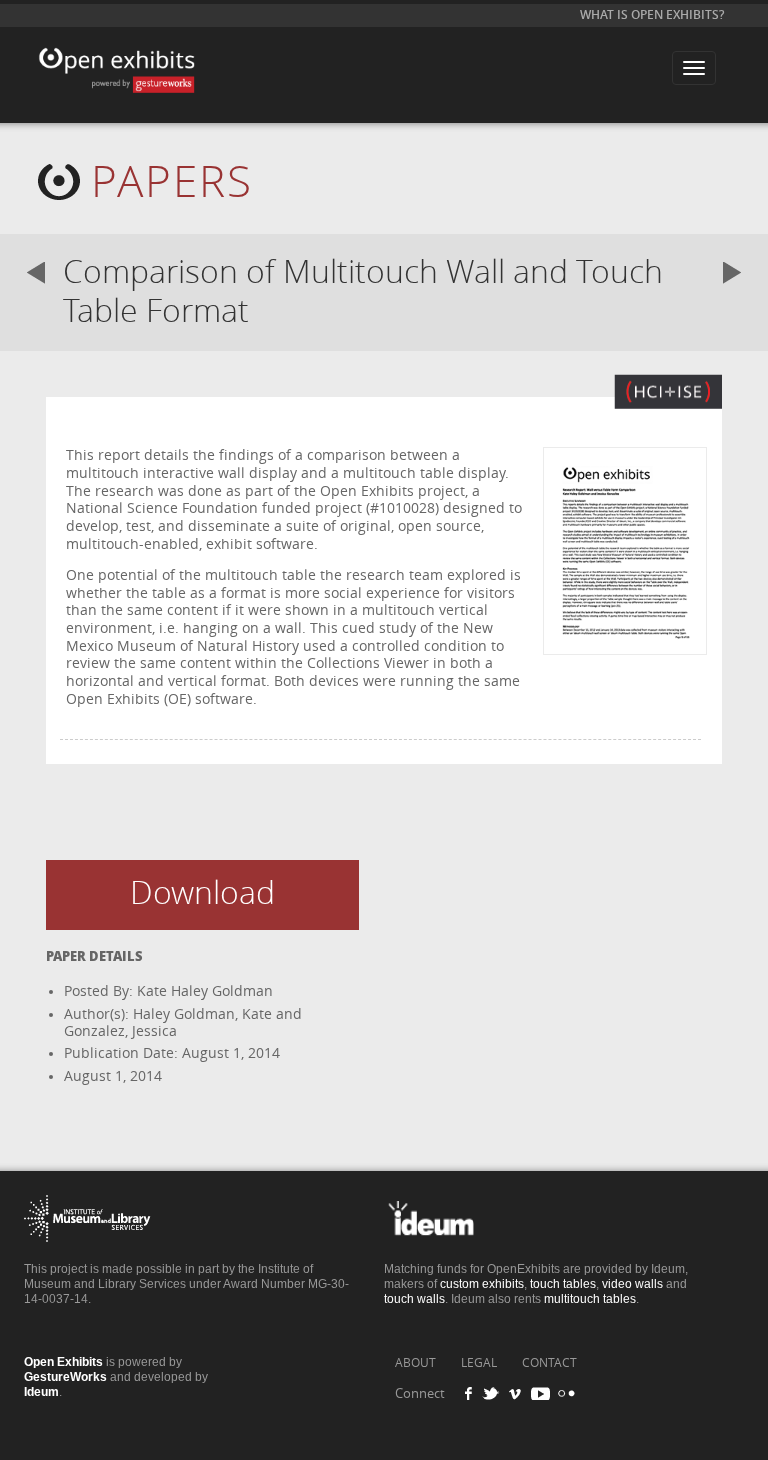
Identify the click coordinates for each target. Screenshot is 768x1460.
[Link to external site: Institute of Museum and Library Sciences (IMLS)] (87, 1256)
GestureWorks (65, 1377)
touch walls (414, 1299)
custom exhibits (482, 1284)
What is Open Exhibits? (652, 15)
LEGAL (479, 1363)
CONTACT (549, 1363)
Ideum (41, 1392)
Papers (172, 182)
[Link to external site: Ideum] (447, 1256)
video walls (632, 1284)
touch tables (563, 1284)
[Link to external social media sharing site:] (564, 1393)
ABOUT (415, 1363)
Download (202, 893)
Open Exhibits (139, 53)
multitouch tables (590, 1299)
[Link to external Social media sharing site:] (497, 1393)
